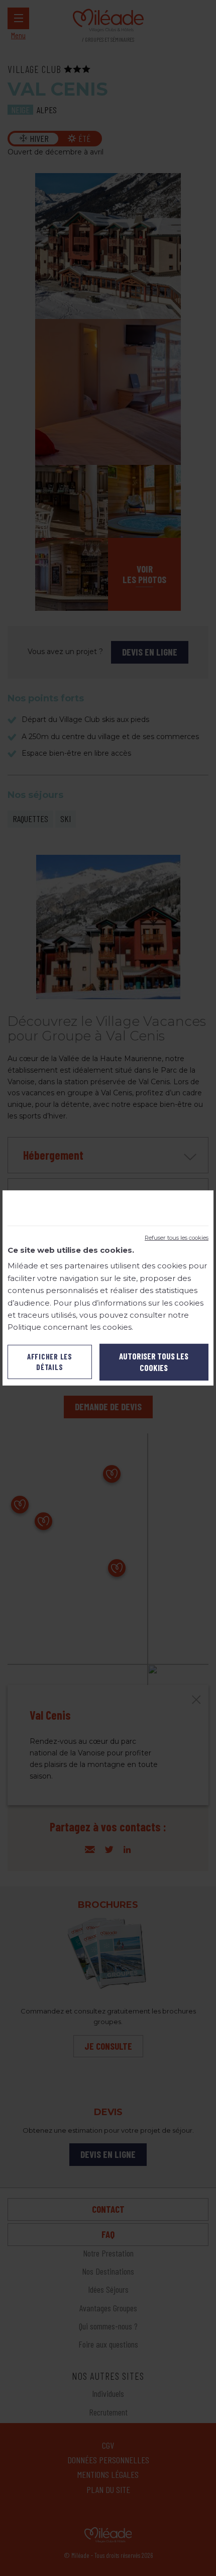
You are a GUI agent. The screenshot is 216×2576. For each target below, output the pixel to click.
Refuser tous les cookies (177, 1238)
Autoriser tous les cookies (154, 1362)
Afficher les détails (50, 1362)
